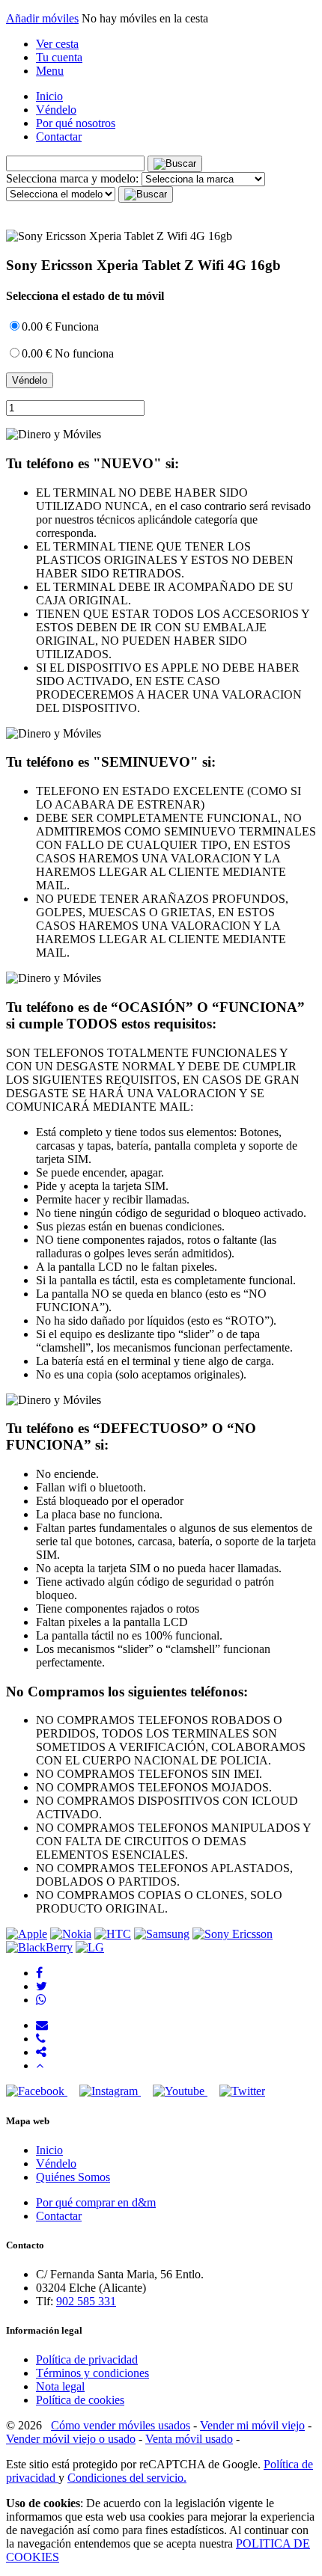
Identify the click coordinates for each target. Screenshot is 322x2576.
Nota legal (60, 2386)
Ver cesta (57, 44)
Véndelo (56, 110)
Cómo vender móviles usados (121, 2425)
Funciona (60, 326)
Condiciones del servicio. (127, 2478)
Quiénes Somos (73, 2177)
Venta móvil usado (189, 2439)
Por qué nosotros (76, 123)
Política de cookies (80, 2400)
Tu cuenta (59, 57)
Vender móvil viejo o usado (71, 2439)
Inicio (49, 96)
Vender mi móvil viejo (252, 2425)
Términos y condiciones (92, 2373)
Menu (50, 71)
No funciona (68, 353)
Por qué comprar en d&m (96, 2202)
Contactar (59, 137)
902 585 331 (86, 2301)
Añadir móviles (42, 18)
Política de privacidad (87, 2359)
